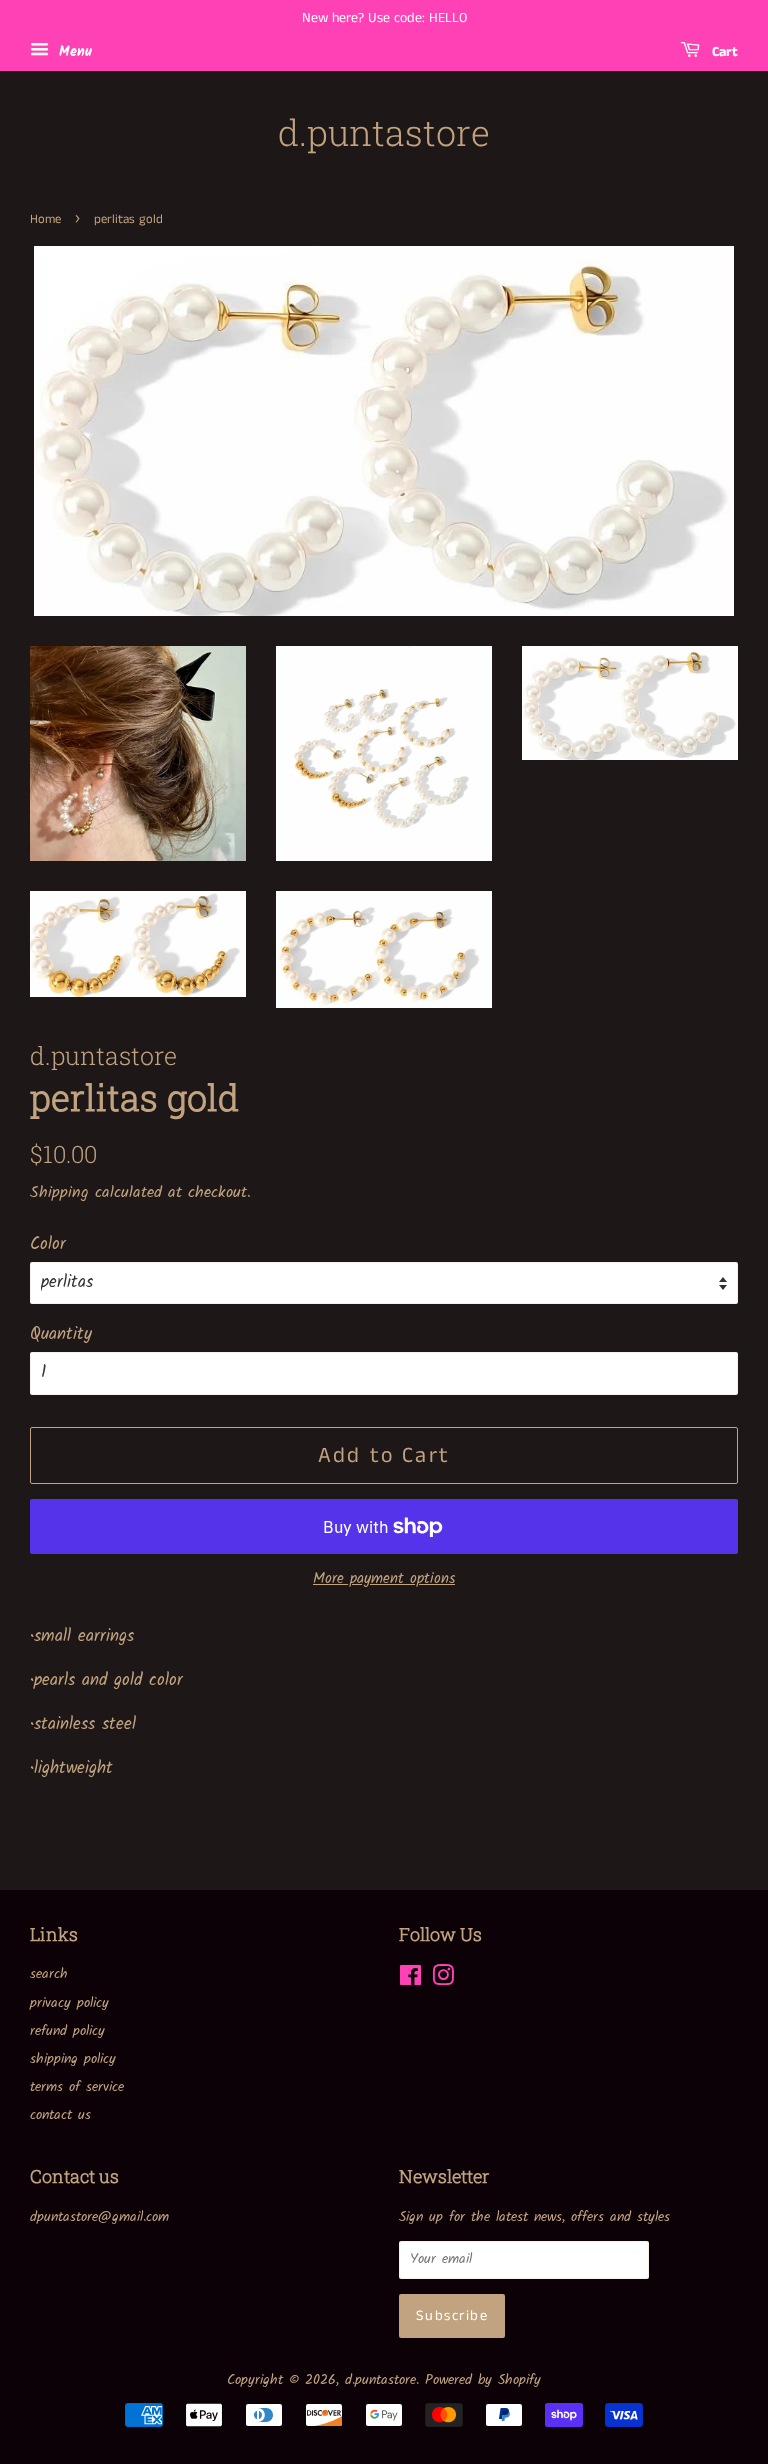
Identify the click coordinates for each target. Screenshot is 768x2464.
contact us (60, 2115)
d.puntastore (384, 132)
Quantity (61, 1334)
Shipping (59, 1192)
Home (45, 219)
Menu (73, 52)
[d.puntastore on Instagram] (443, 1980)
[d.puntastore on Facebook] (410, 1980)
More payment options (384, 1579)
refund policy (67, 2031)
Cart (723, 52)
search (49, 1974)
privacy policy (69, 2003)
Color (48, 1244)
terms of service (77, 2087)
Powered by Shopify (483, 2380)
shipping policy (73, 2059)
